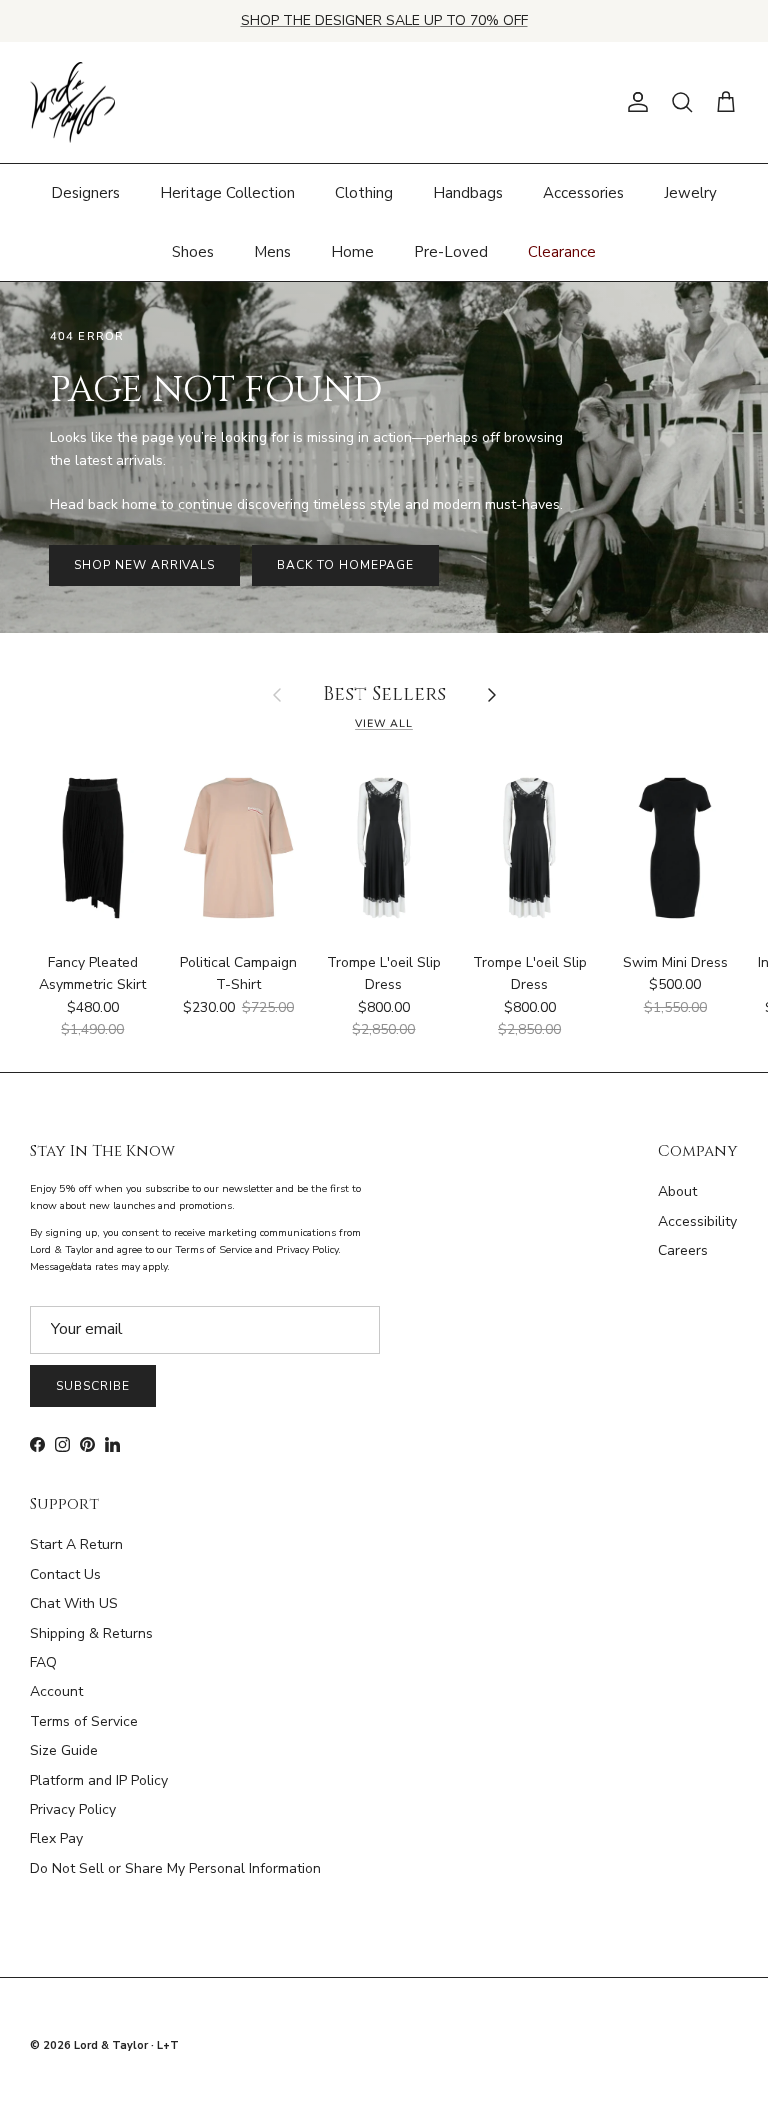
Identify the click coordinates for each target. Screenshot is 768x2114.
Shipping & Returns (91, 1633)
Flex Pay (56, 1838)
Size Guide (64, 1750)
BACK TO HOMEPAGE (345, 565)
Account (56, 1691)
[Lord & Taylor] (72, 103)
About (677, 1191)
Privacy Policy (73, 1809)
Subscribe (93, 1386)
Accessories (583, 193)
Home (352, 252)
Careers (683, 1250)
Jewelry (690, 193)
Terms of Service (84, 1721)
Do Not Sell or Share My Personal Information (175, 1868)
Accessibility (697, 1221)
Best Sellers (384, 695)
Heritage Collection (227, 193)
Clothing (364, 193)
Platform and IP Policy (99, 1780)
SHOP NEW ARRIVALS (144, 565)
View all (384, 723)
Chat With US (74, 1603)
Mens (272, 252)
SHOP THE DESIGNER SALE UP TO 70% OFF (384, 20)
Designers (85, 193)
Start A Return (76, 1544)
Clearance (562, 252)
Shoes (193, 252)
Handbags (468, 193)
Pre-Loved (451, 252)
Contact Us (65, 1574)
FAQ (43, 1662)
